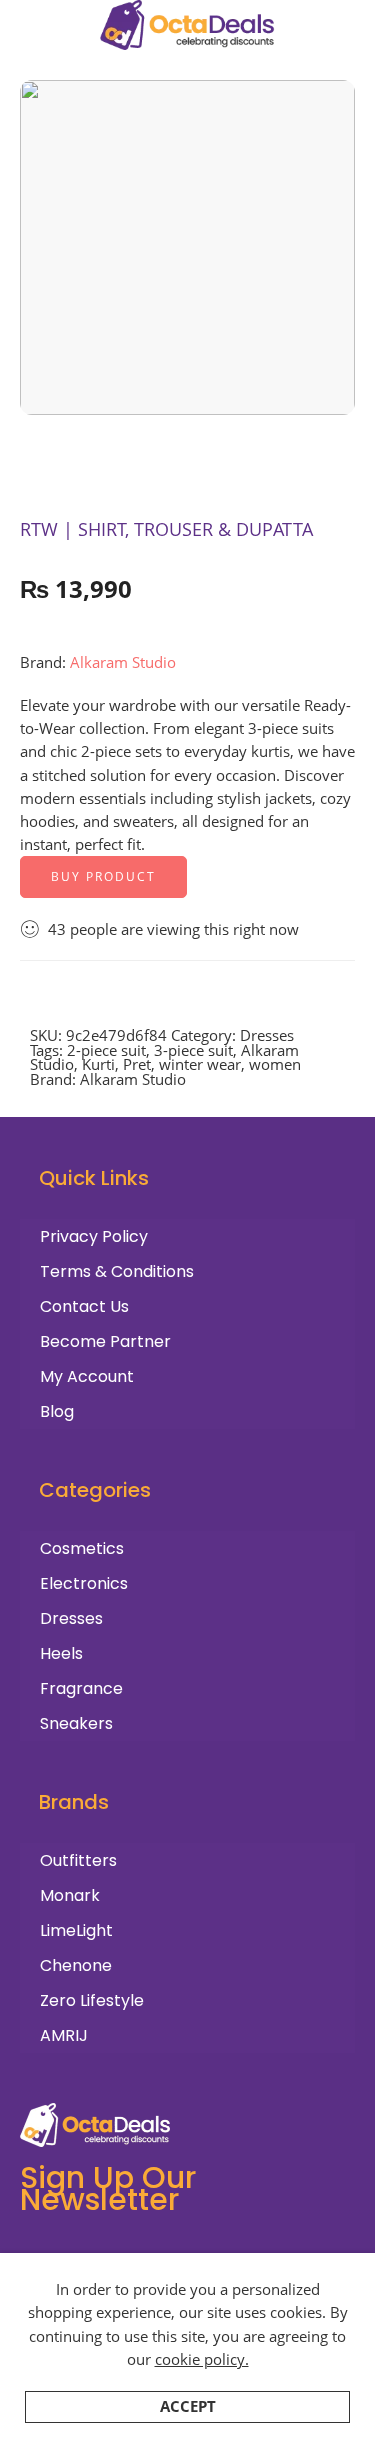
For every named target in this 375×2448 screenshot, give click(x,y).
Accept (188, 2406)
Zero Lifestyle (92, 2000)
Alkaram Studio (123, 662)
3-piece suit (193, 1050)
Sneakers (76, 1723)
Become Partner (105, 1341)
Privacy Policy (94, 1236)
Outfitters (78, 1860)
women (275, 1064)
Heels (61, 1653)
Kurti (98, 1064)
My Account (87, 1376)
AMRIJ (64, 2035)
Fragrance (81, 1688)
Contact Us (84, 1306)
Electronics (84, 1583)
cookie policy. (202, 2359)
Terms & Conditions (117, 1271)
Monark (70, 1895)
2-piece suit (106, 1050)
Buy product (103, 876)
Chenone (76, 1965)
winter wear (200, 1064)
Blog (57, 1411)
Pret (137, 1064)
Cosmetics (82, 1548)
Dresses (267, 1035)
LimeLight (76, 1930)
